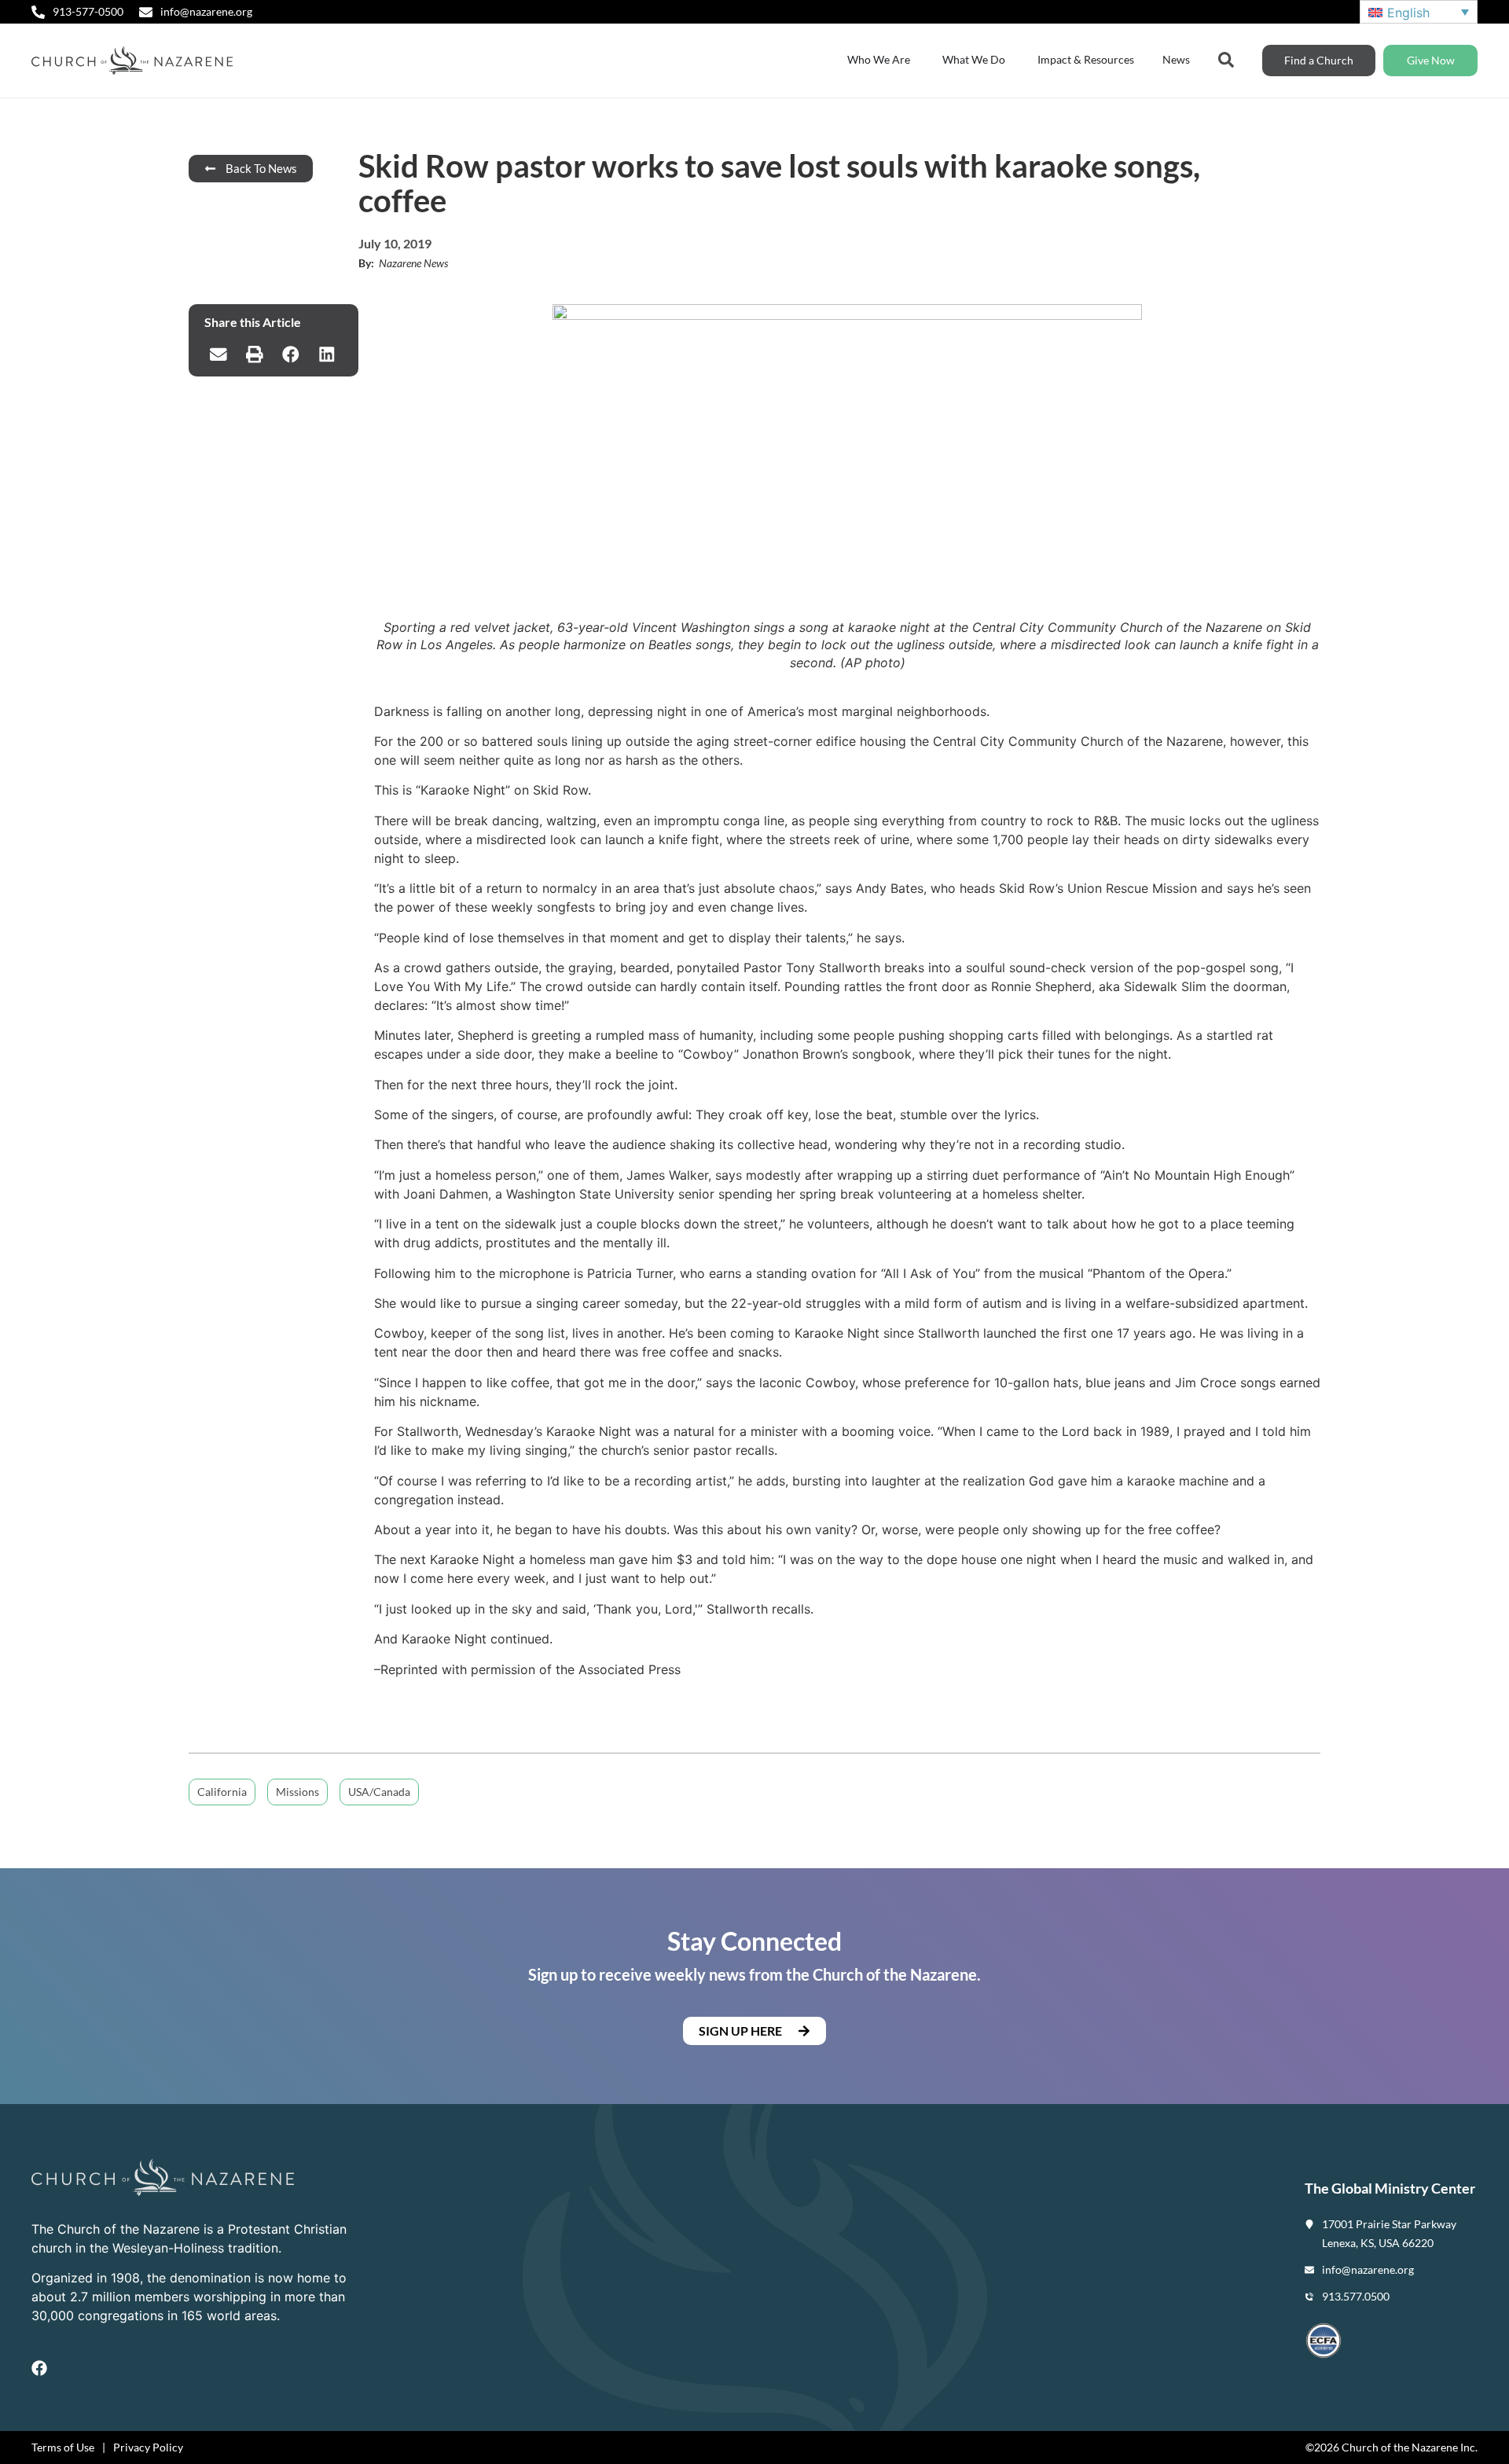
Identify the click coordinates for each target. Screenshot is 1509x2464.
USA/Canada (379, 1792)
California (222, 1792)
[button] (218, 354)
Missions (297, 1792)
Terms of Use (63, 2447)
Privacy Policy (148, 2447)
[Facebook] (39, 2368)
